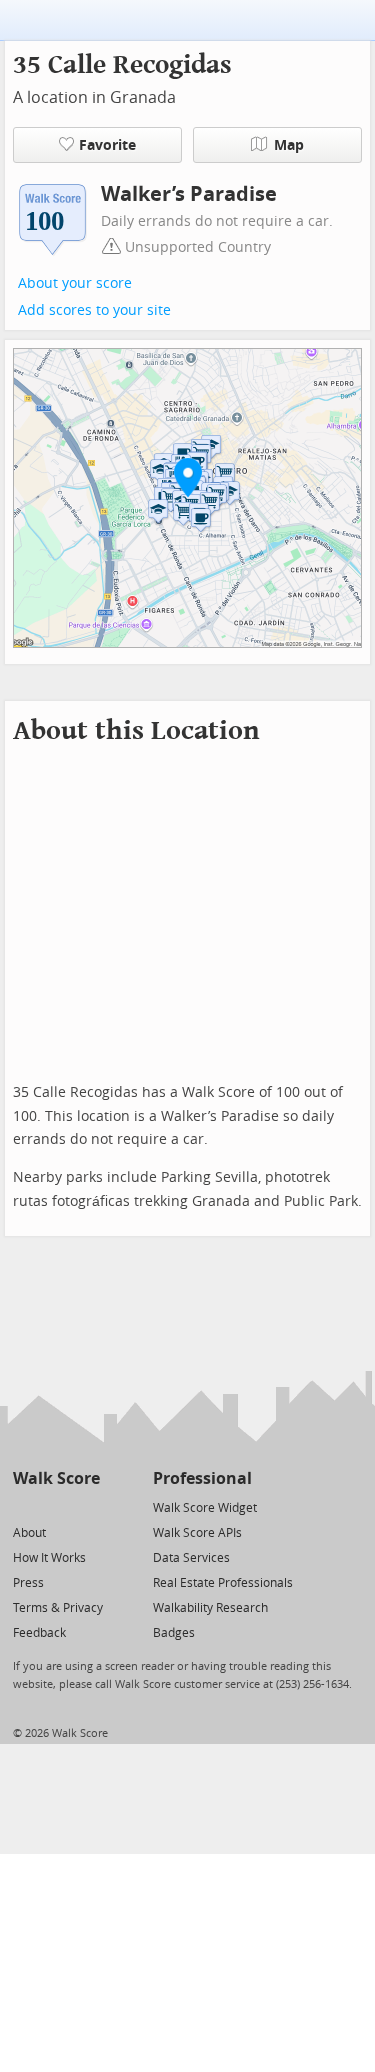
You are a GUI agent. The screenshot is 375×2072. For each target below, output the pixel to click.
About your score (75, 283)
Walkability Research (210, 1608)
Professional (202, 1478)
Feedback (39, 1633)
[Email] (86, 1506)
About (29, 1533)
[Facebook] (55, 1506)
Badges (174, 1633)
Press (28, 1583)
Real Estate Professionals (223, 1583)
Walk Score (56, 1478)
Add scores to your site (94, 310)
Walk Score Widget (205, 1508)
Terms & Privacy (58, 1608)
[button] (188, 477)
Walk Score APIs (197, 1533)
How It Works (49, 1558)
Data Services (191, 1558)
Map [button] (289, 145)
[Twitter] (24, 1506)
